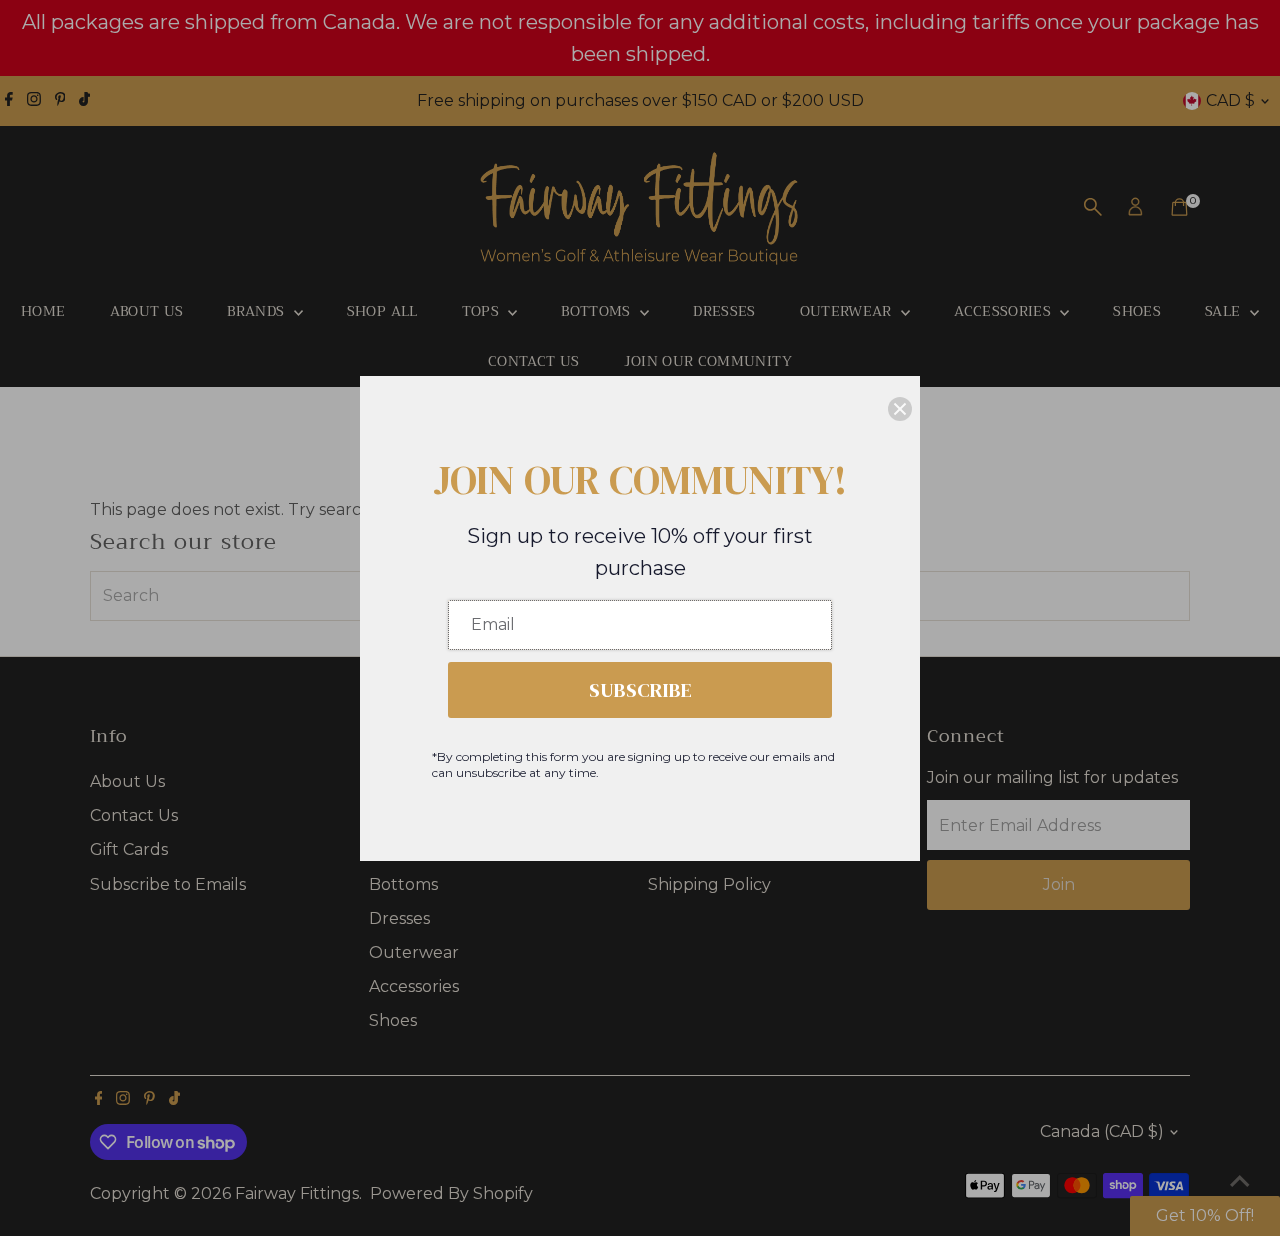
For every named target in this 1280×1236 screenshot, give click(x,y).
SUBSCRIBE (640, 690)
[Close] (900, 409)
